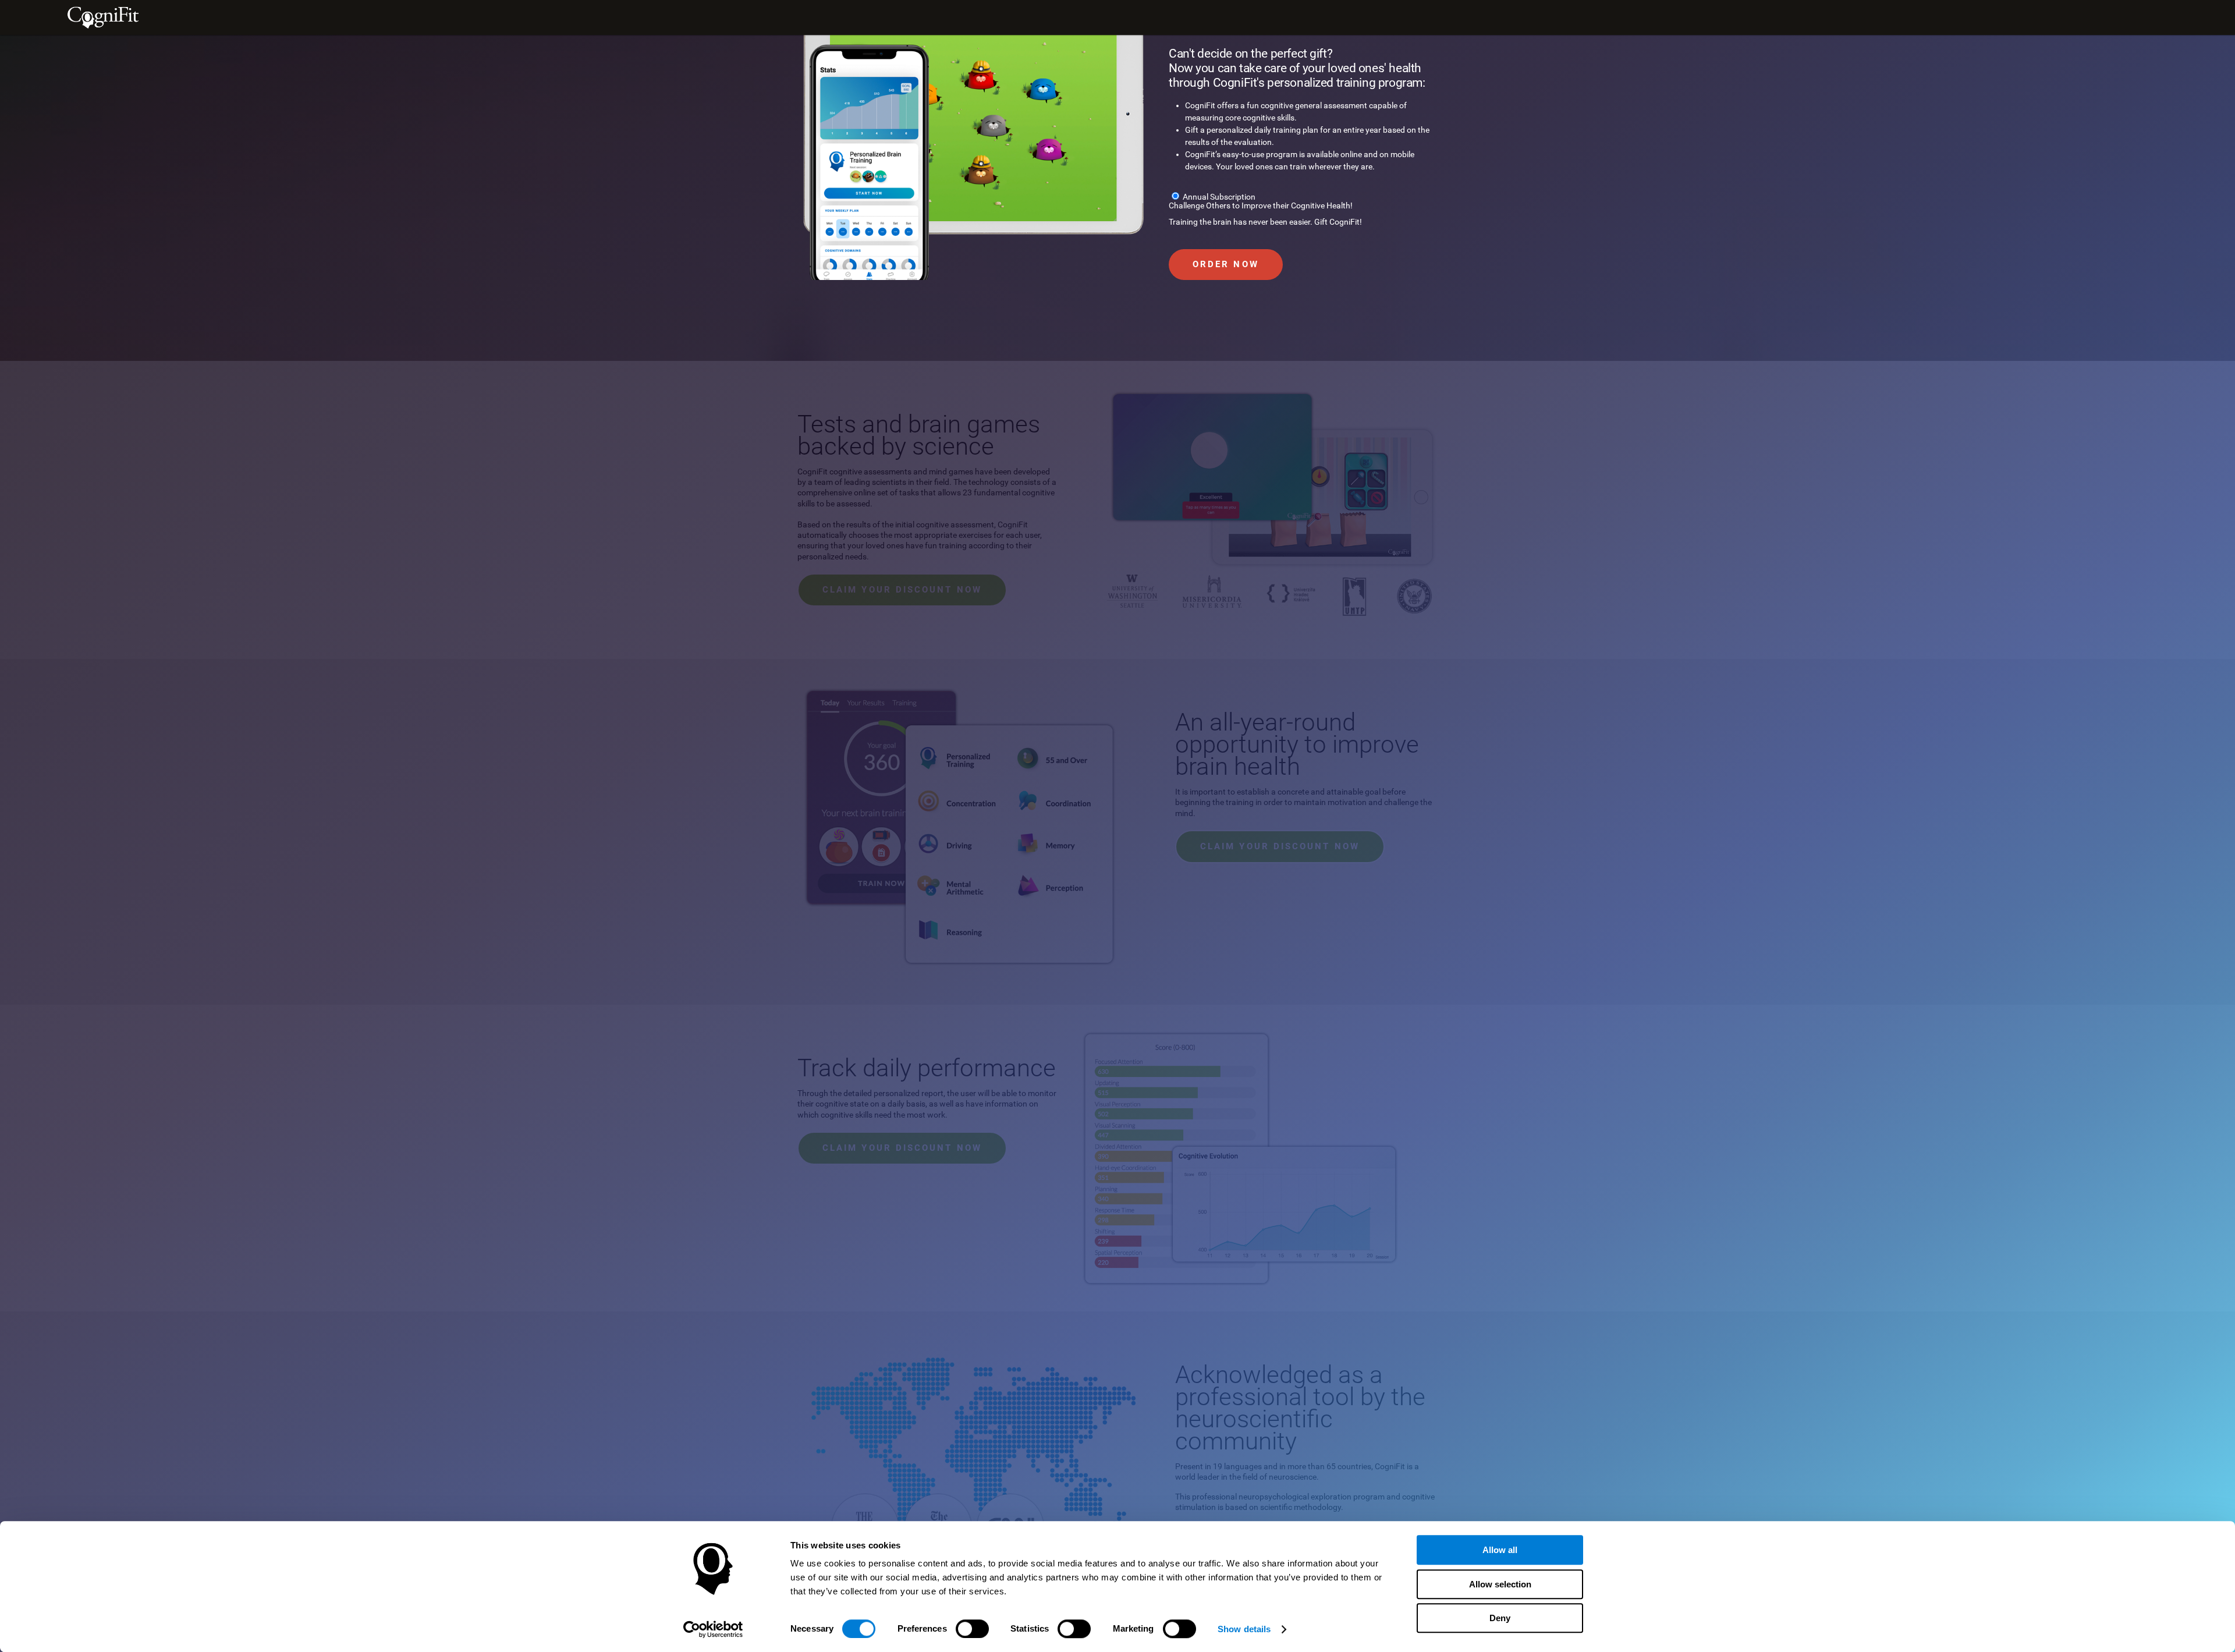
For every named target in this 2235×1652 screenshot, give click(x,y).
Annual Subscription (1219, 197)
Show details (1244, 1629)
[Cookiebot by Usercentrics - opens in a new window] (713, 1629)
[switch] (972, 1629)
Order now (1226, 264)
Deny (1500, 1618)
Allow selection (1500, 1584)
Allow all (1500, 1550)
